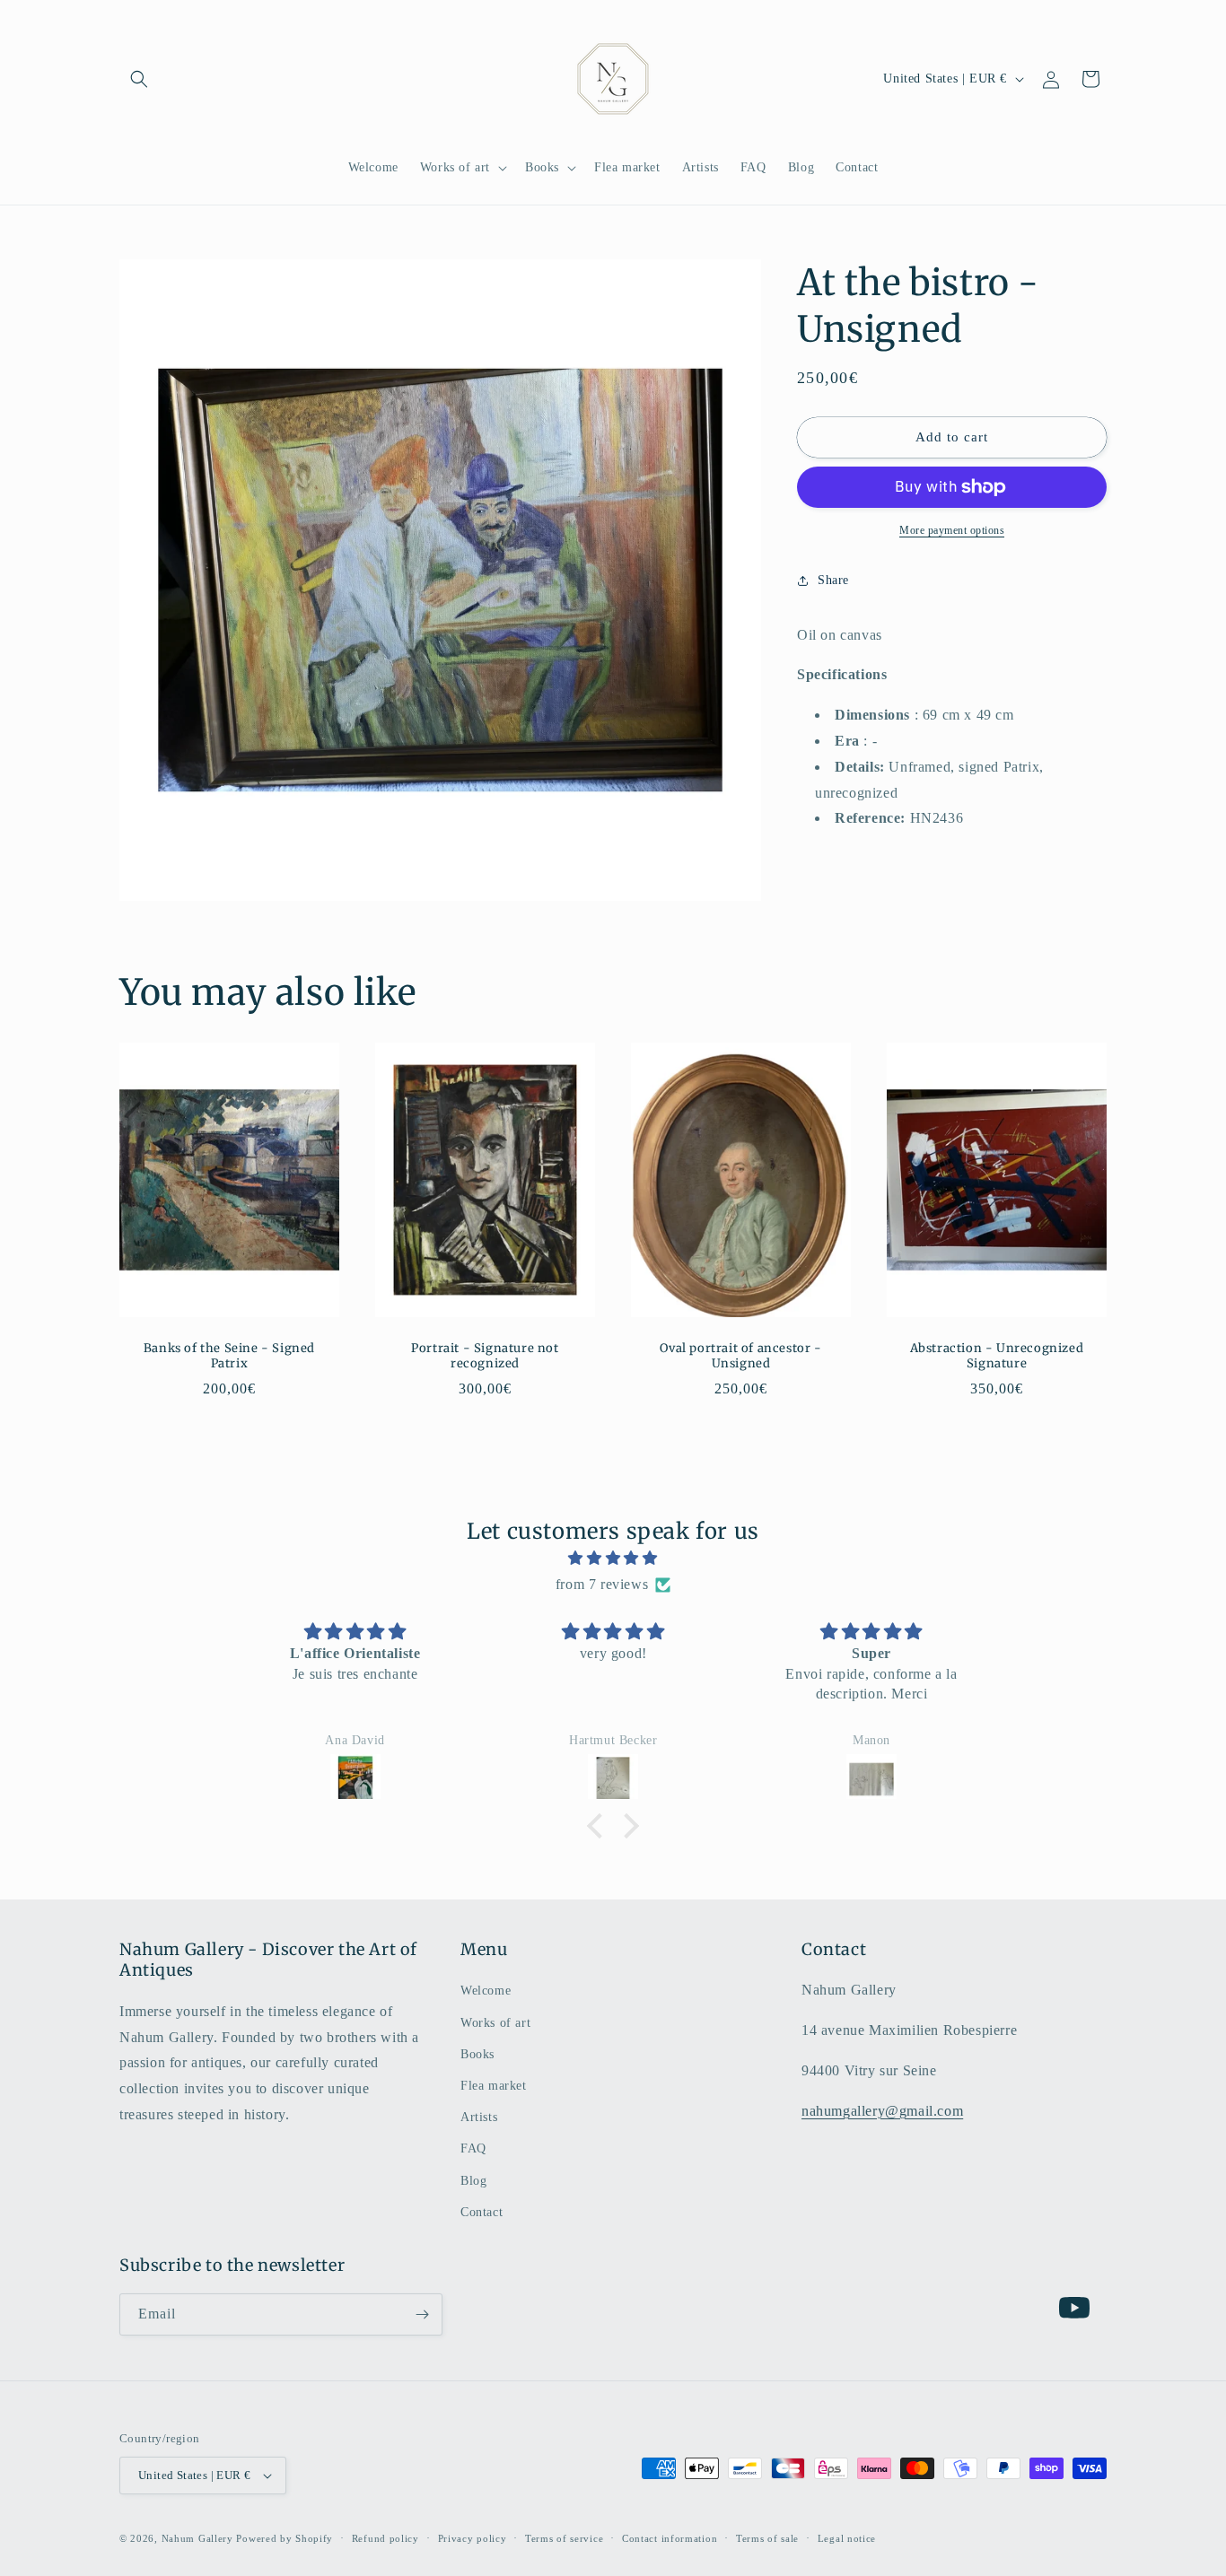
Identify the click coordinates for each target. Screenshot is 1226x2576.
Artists (479, 2117)
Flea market (494, 2086)
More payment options (952, 530)
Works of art (495, 2022)
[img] (613, 1559)
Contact (482, 2212)
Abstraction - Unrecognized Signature (997, 1356)
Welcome (486, 1991)
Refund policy (385, 2537)
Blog (473, 2180)
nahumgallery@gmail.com (882, 2111)
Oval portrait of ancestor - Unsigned (740, 1356)
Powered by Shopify (285, 2538)
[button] (139, 79)
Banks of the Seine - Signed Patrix (229, 1356)
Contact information (670, 2537)
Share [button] (833, 580)
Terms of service (564, 2537)
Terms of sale (767, 2537)
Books (477, 2054)
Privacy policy (473, 2537)
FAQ (473, 2148)
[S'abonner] (422, 2314)
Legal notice (847, 2537)
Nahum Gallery (197, 2538)
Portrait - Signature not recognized (485, 1356)
